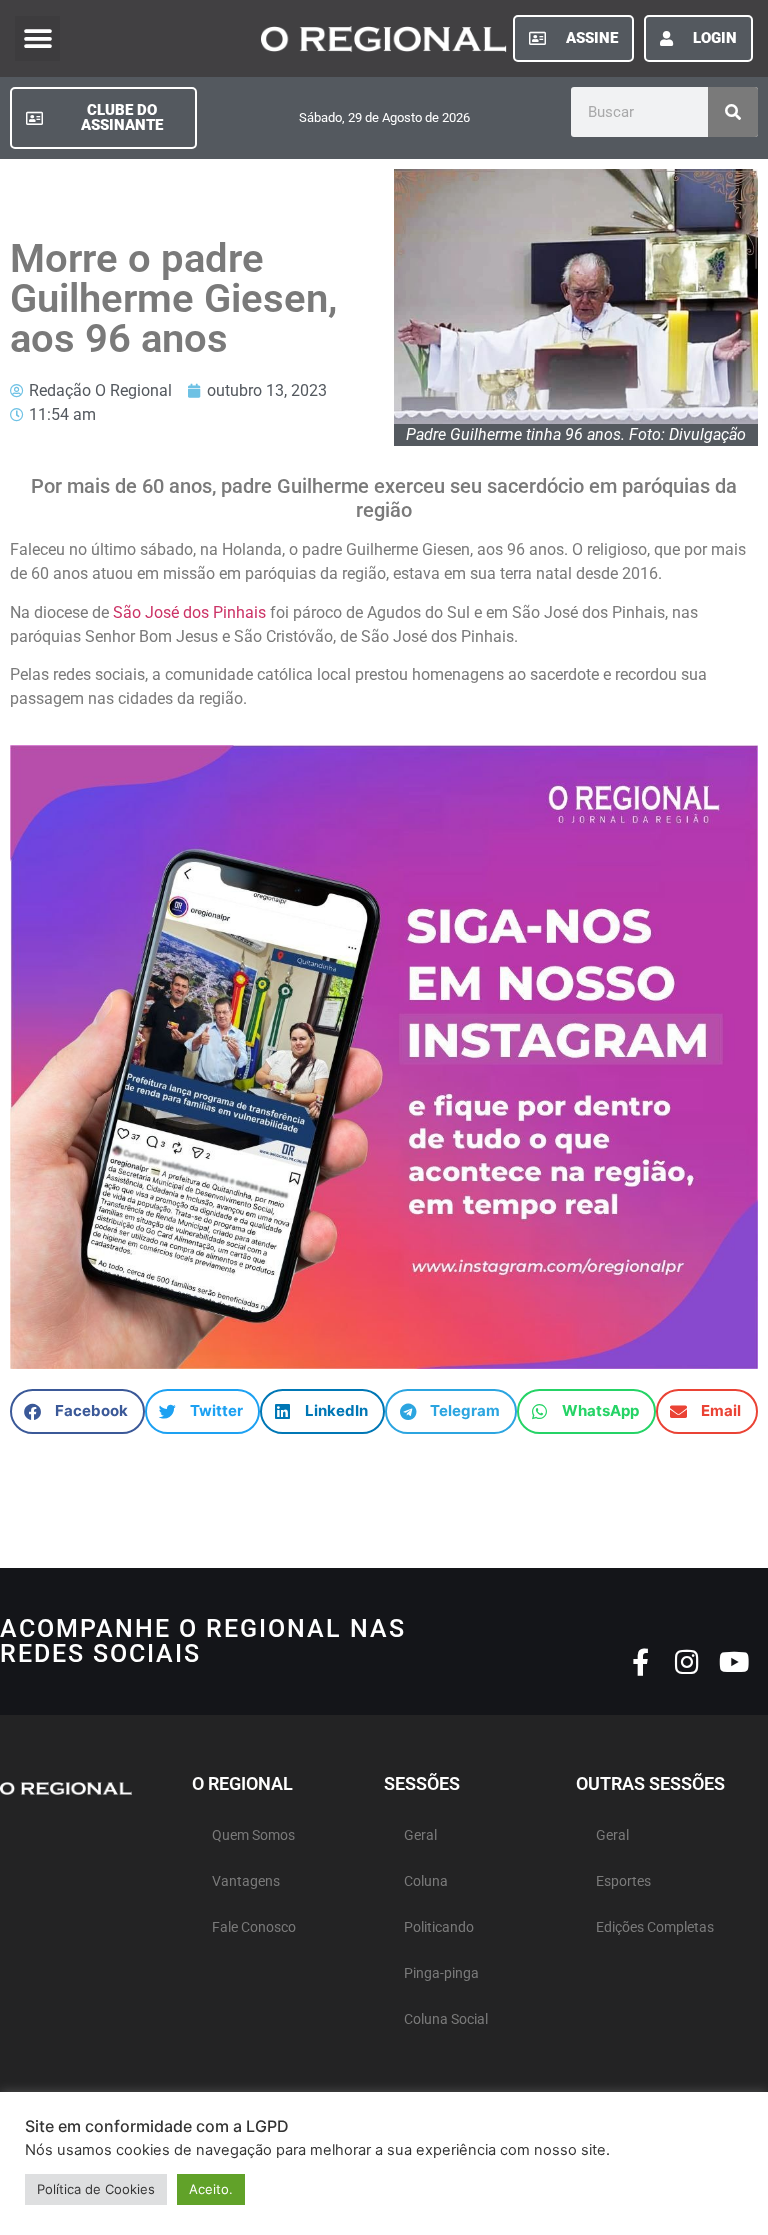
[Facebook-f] (640, 1661)
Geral (420, 1835)
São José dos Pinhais (187, 612)
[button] (37, 38)
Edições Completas (655, 1927)
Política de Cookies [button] (96, 2189)
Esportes (623, 1881)
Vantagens (246, 1881)
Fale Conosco (254, 1927)
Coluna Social (446, 2019)
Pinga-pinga (441, 1973)
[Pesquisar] (733, 112)
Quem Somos (253, 1835)
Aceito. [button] (211, 2189)
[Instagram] (687, 1661)
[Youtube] (734, 1661)
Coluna (426, 1881)
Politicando (439, 1927)
